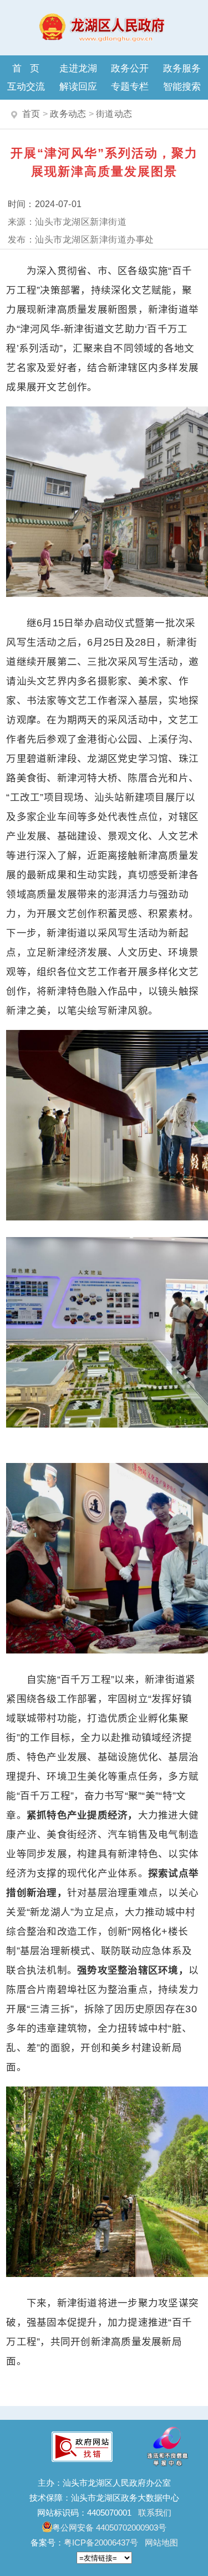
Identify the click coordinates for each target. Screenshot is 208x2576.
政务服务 (182, 68)
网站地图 (161, 2542)
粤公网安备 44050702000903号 (109, 2528)
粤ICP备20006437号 (101, 2542)
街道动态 (114, 114)
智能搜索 (182, 86)
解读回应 (78, 86)
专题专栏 (130, 86)
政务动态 (68, 114)
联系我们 (155, 2513)
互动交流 (26, 86)
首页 (30, 68)
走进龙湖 (78, 68)
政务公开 (130, 68)
